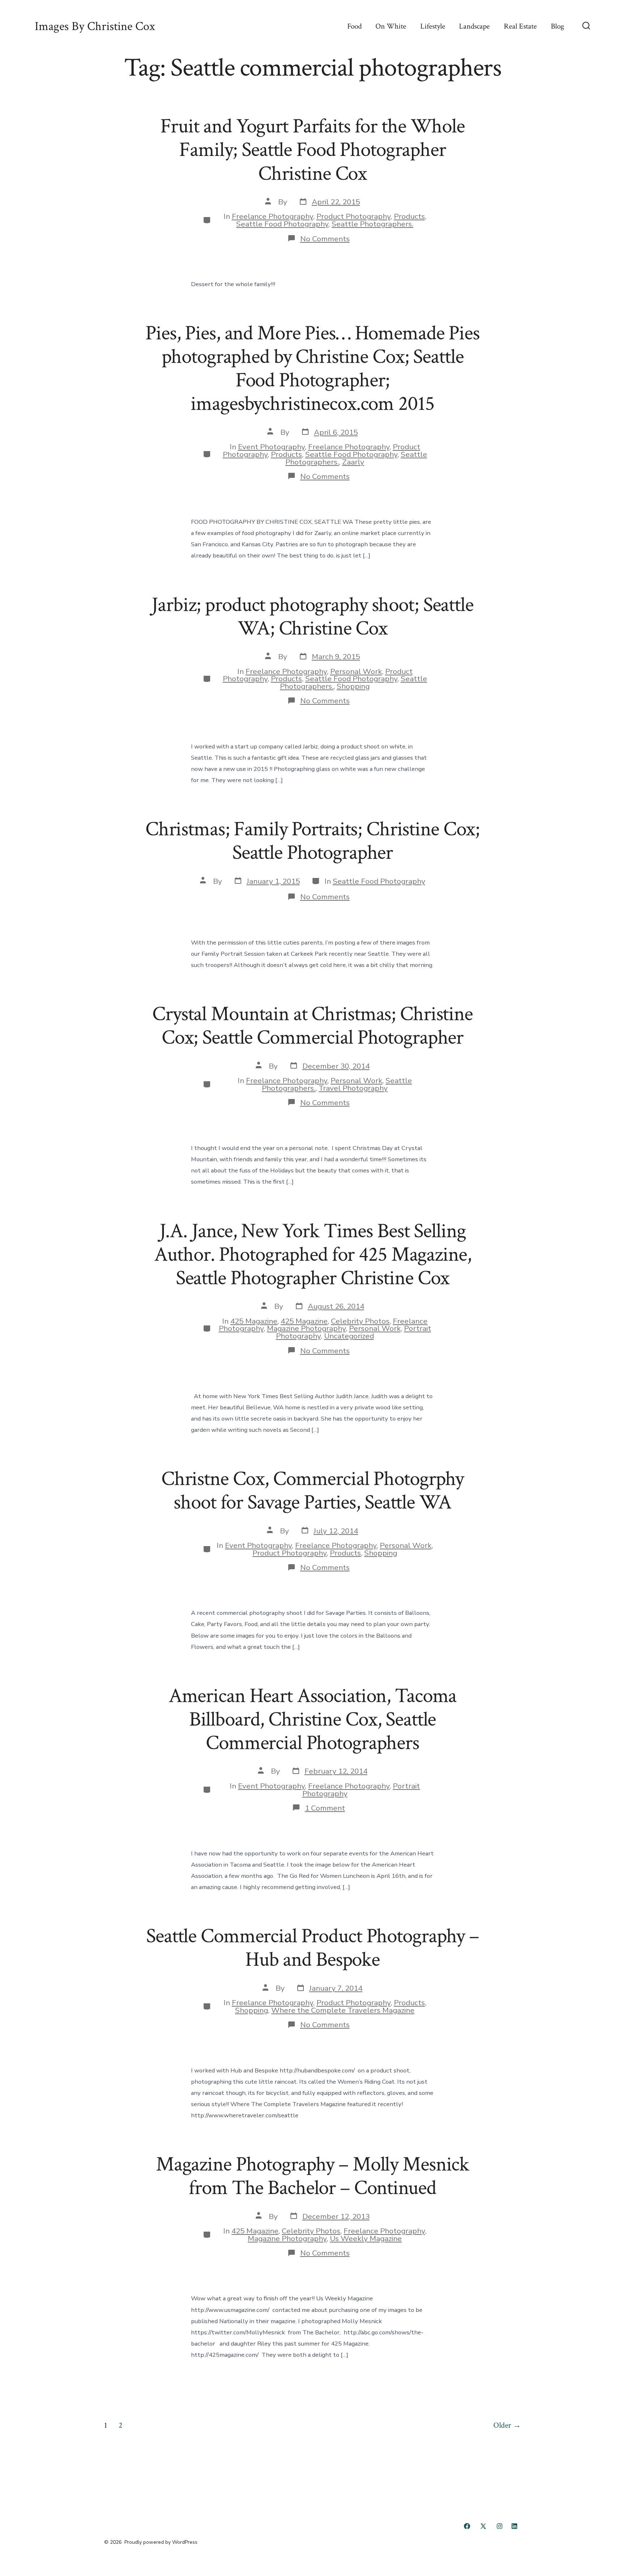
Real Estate (520, 26)
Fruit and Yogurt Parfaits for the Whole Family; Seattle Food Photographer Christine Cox (312, 150)
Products (409, 216)
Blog (558, 26)
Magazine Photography (306, 1328)
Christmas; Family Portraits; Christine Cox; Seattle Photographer (312, 841)
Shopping (353, 686)
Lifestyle (433, 26)
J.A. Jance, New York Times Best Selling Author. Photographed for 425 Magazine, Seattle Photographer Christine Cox (313, 1255)
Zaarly (353, 462)
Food (354, 26)
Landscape (474, 26)
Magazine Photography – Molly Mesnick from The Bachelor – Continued (312, 2176)
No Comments (325, 239)
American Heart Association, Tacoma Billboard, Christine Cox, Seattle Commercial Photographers (313, 1719)
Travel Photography (353, 1088)
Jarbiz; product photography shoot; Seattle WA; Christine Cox (312, 617)
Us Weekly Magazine (366, 2238)
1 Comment (325, 1808)
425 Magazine (254, 1321)
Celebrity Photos (360, 1321)
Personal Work (356, 671)
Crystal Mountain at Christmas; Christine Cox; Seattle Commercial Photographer (312, 1026)
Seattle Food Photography (282, 224)
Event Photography (271, 447)
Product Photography (354, 216)
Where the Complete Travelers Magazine (343, 2010)
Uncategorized (349, 1336)
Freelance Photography (273, 216)
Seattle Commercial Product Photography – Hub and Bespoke (312, 1948)
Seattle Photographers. (373, 224)
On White (391, 26)
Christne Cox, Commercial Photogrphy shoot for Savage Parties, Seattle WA (312, 1491)
